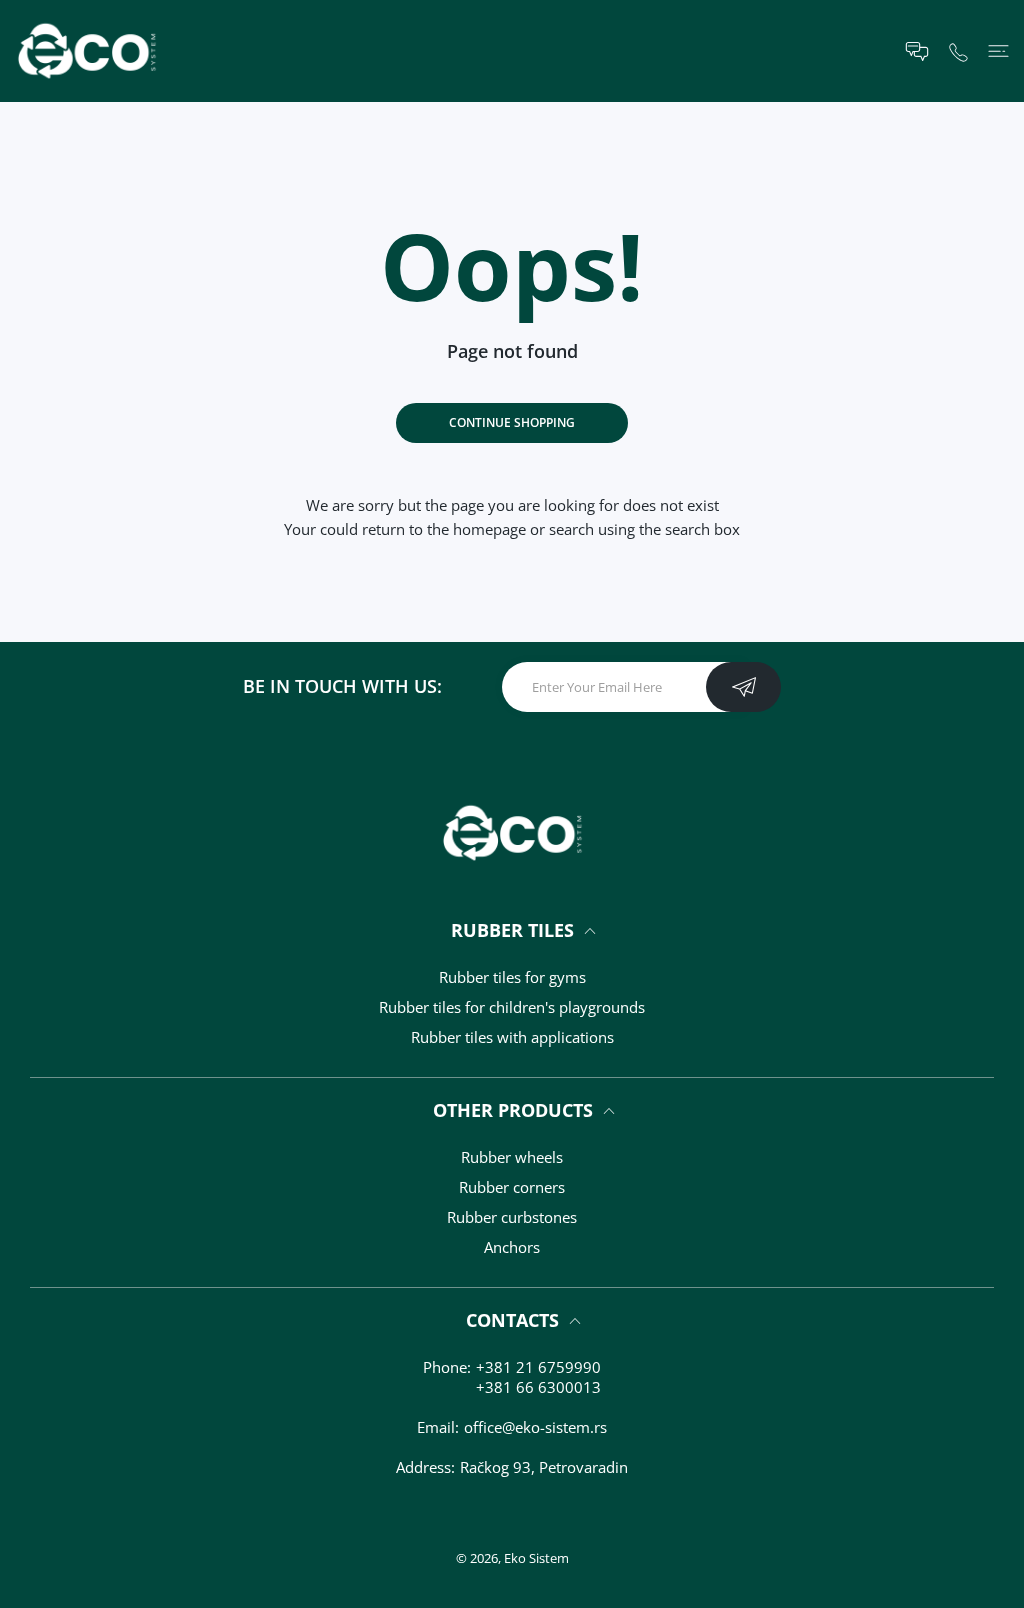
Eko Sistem (536, 1558)
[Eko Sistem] (87, 51)
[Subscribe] (743, 687)
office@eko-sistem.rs (535, 1427)
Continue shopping (512, 422)
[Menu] (998, 51)
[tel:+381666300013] (958, 50)
